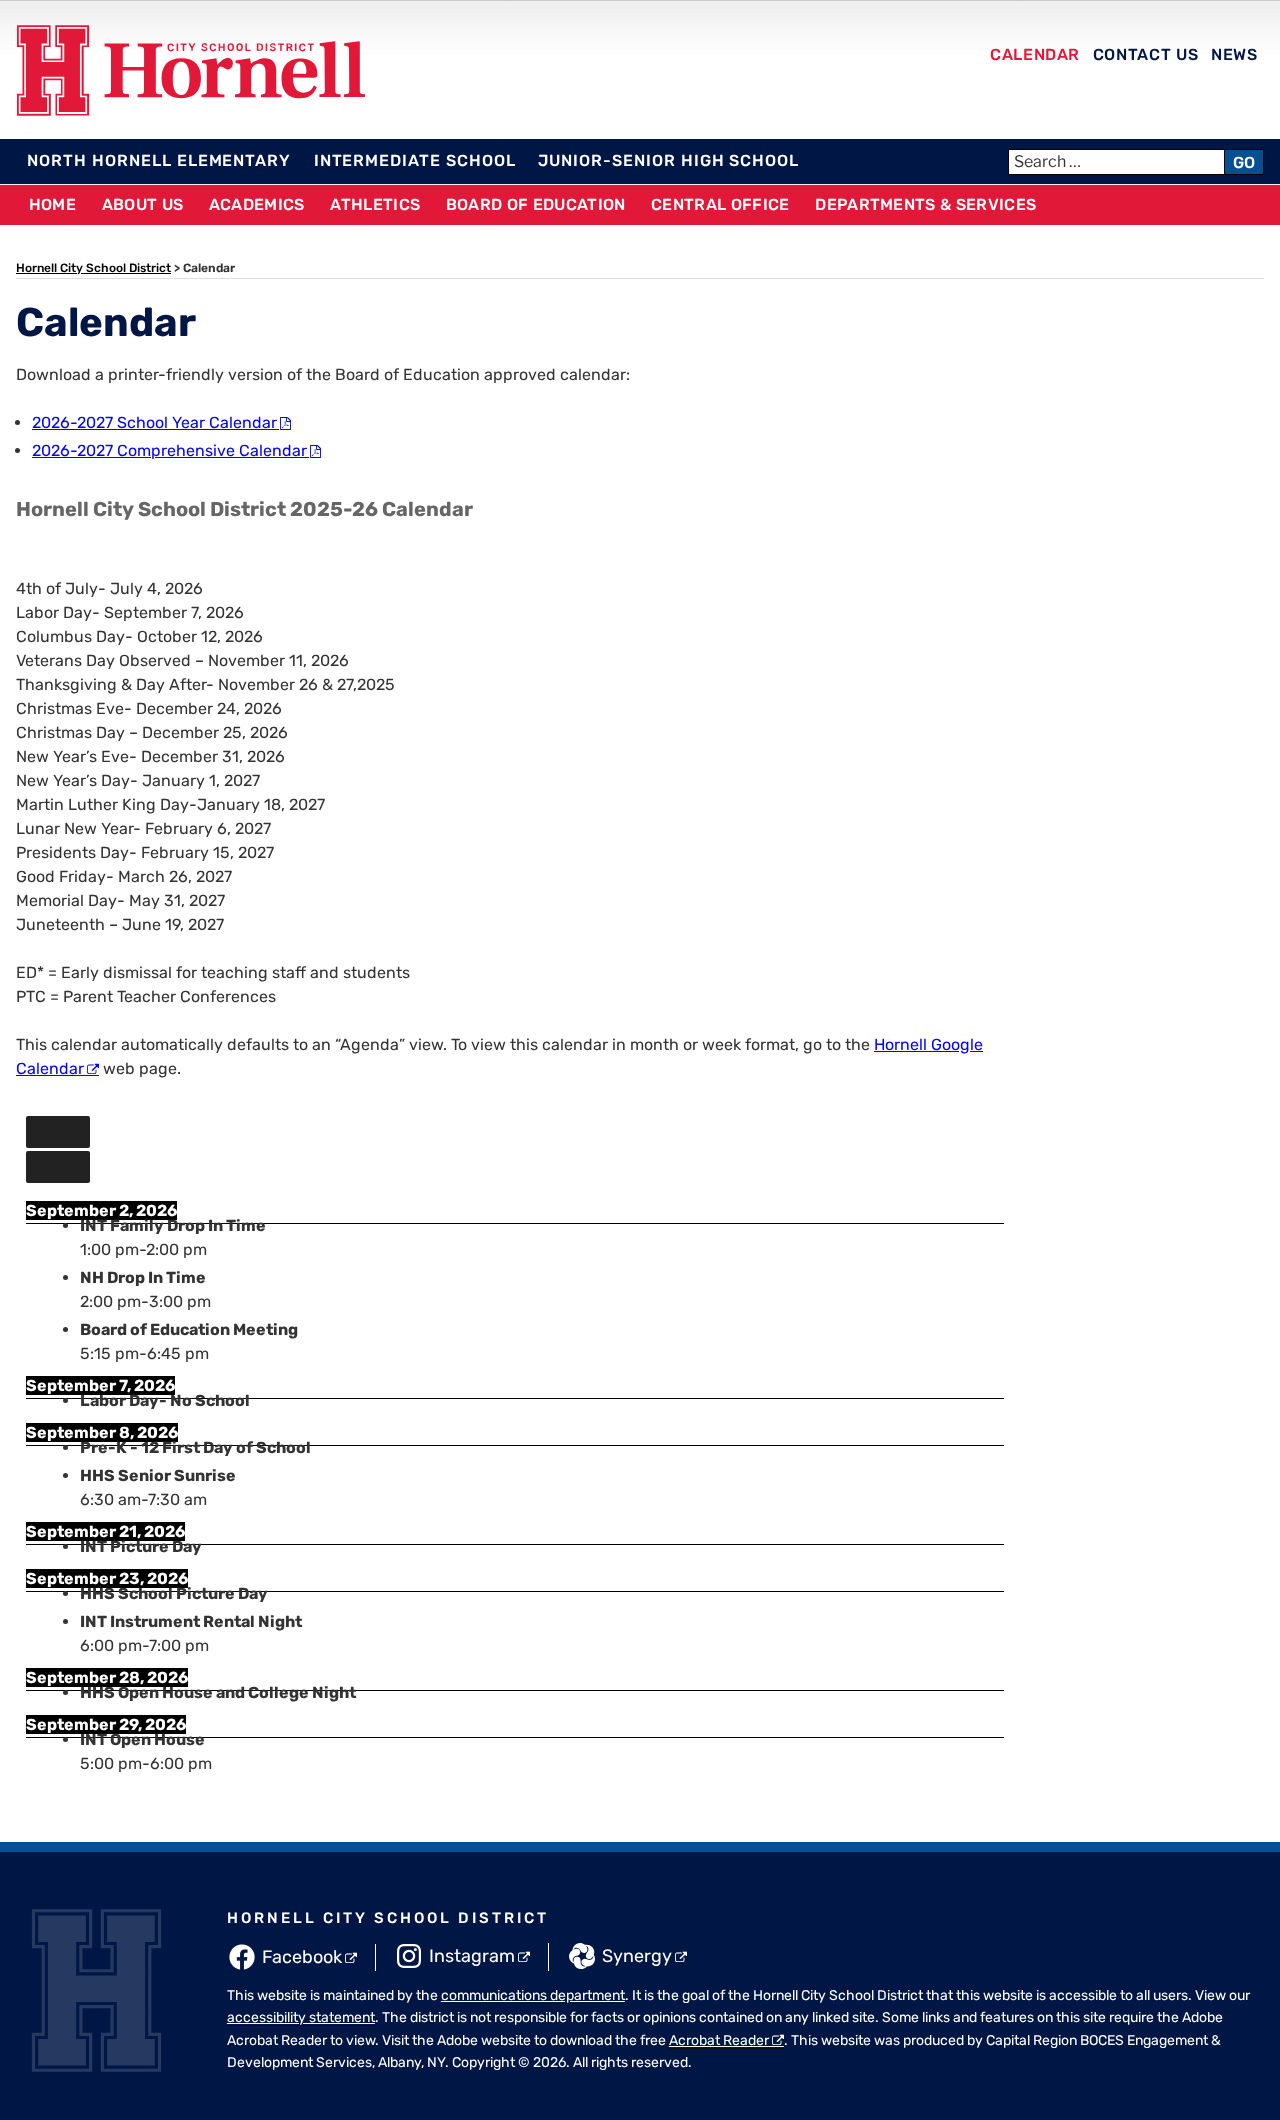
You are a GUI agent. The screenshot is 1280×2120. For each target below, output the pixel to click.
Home (52, 204)
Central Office (720, 204)
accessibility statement (301, 2017)
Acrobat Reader (719, 2040)
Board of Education (536, 204)
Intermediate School (415, 160)
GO (1244, 162)
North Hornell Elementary (159, 160)
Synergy (637, 1956)
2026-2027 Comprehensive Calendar (169, 450)
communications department (533, 1995)
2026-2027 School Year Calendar (154, 422)
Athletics (375, 204)
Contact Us (1145, 54)
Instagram (472, 1956)
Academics (257, 204)
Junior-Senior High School (668, 160)
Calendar (1035, 54)
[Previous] (58, 1132)
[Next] (58, 1167)
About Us (143, 204)
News (1234, 54)
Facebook (302, 1957)
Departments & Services (925, 204)
